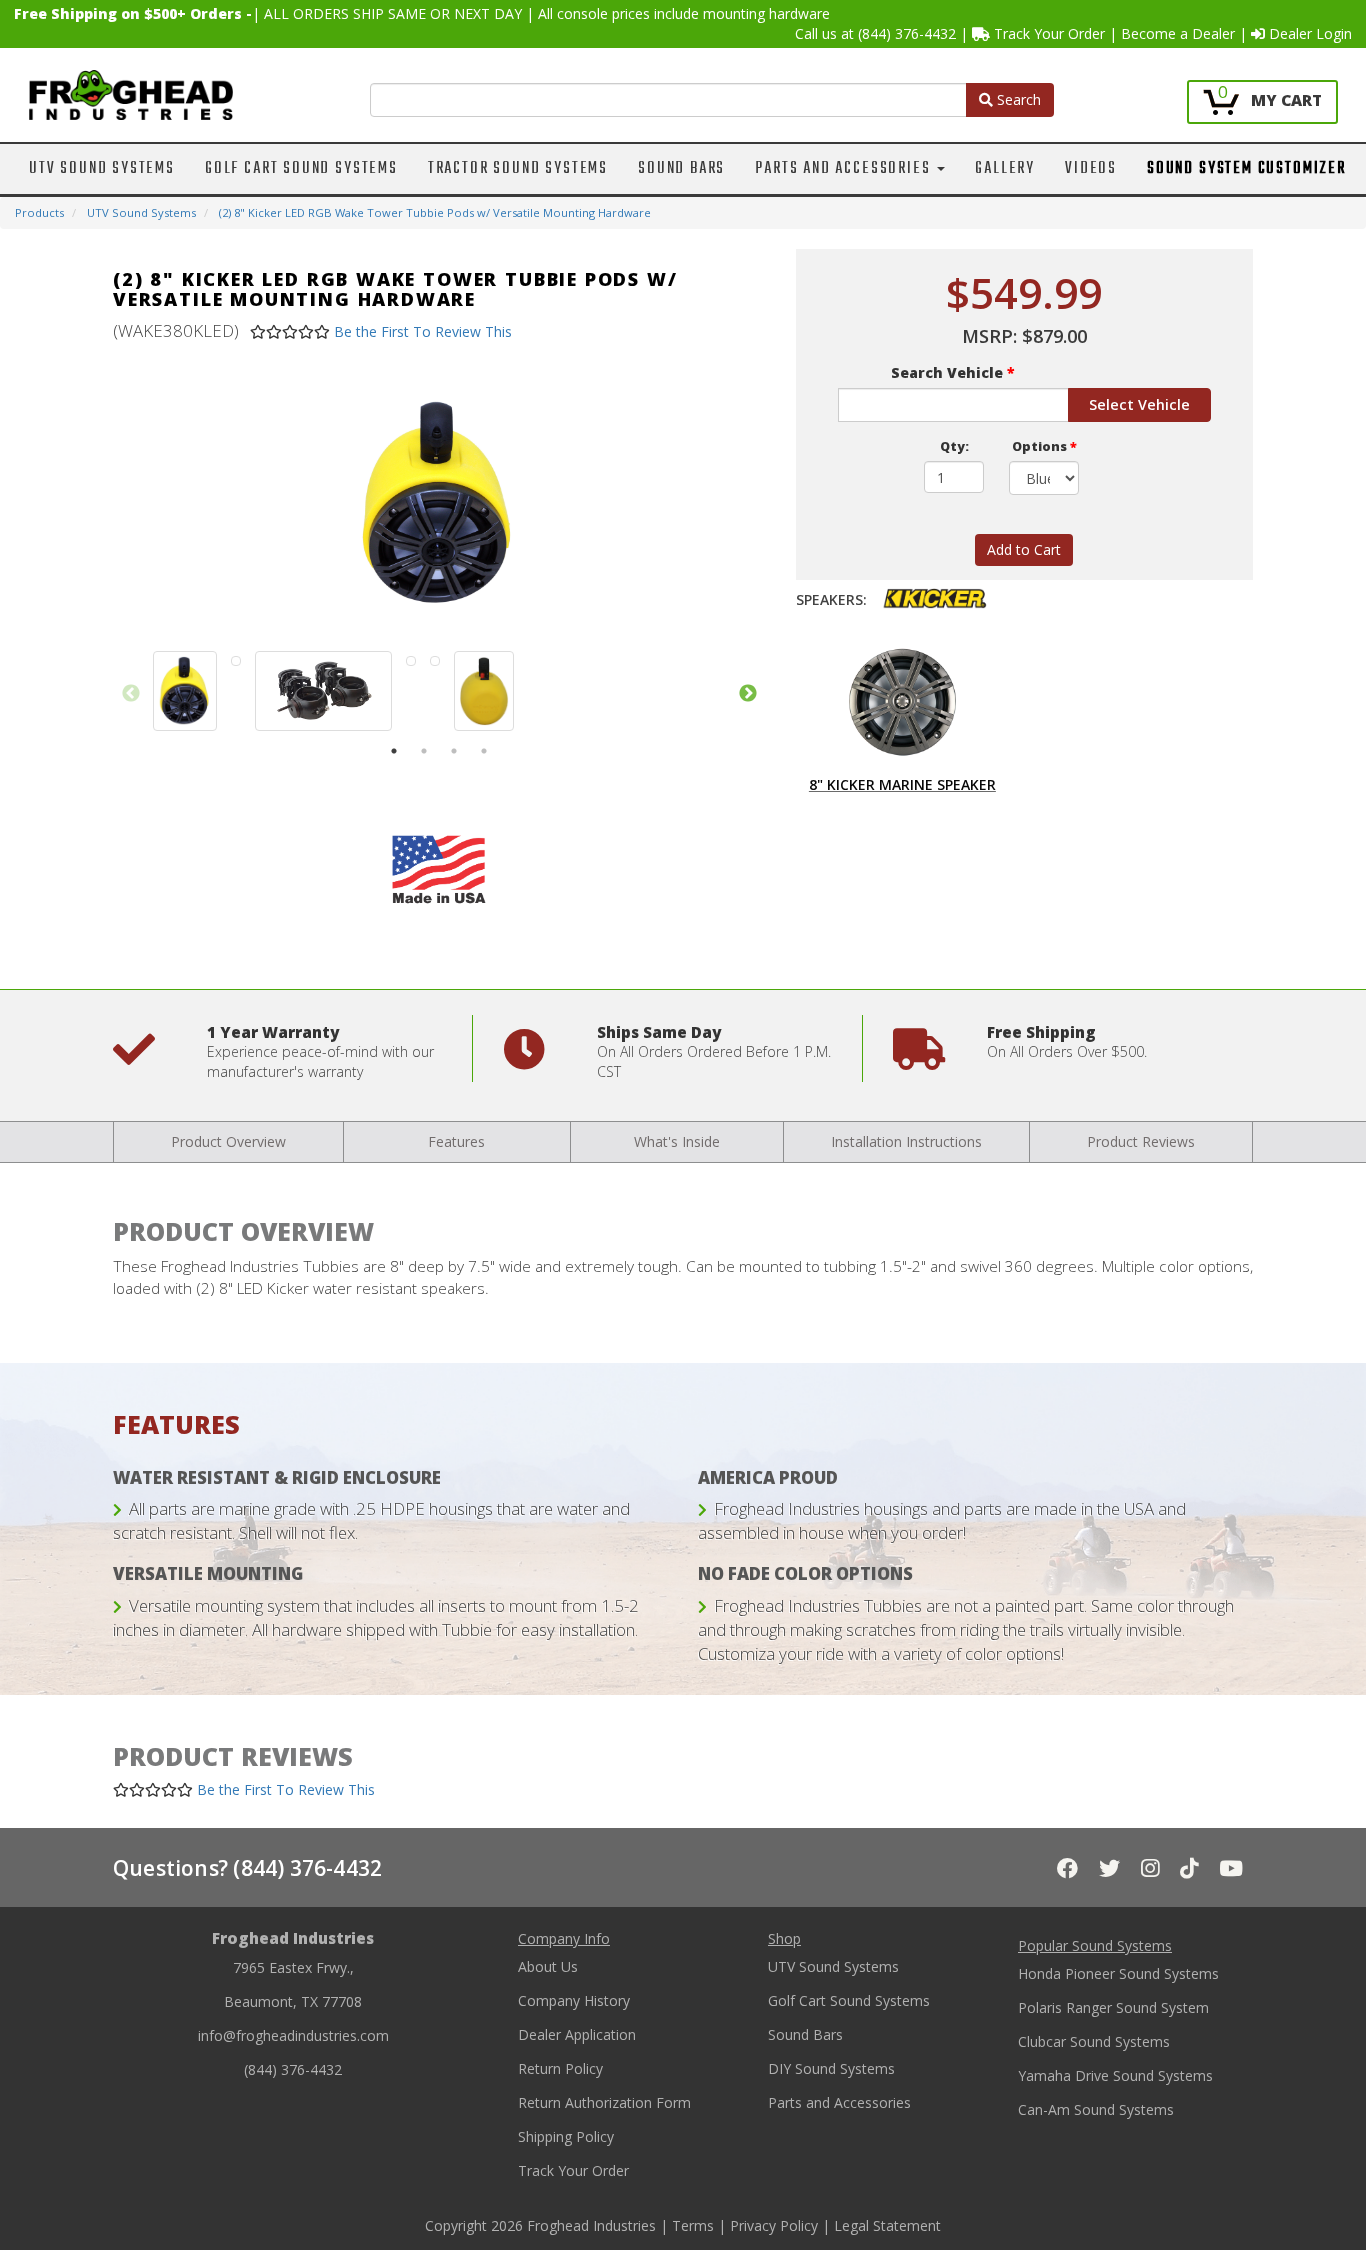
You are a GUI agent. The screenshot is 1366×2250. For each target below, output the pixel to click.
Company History (574, 2000)
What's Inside (677, 1141)
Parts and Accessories (839, 2102)
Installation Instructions (906, 1141)
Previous (131, 694)
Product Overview (228, 1141)
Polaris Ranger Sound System (1113, 2007)
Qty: (954, 446)
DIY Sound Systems (831, 2068)
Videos (1091, 169)
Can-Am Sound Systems (1096, 2109)
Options (1044, 446)
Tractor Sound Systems (518, 169)
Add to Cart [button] (1024, 549)
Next (748, 694)
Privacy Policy (774, 2225)
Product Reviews (1141, 1141)
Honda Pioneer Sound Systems (1118, 1973)
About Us (548, 1966)
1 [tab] (394, 751)
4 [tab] (484, 751)
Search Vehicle (953, 372)
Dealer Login (1308, 33)
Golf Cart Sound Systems (301, 169)
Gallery (1005, 169)
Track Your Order (1047, 33)
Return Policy (560, 2068)
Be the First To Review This (423, 331)
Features (456, 1141)
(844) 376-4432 (907, 33)
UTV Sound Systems (102, 169)
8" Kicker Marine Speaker (902, 784)
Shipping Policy (566, 2136)
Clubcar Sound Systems (1094, 2041)
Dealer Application (577, 2034)
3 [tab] (454, 751)
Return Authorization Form (604, 2102)
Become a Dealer (1178, 33)
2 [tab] (424, 751)
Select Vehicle (1139, 404)
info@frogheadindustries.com (293, 2035)
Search (1017, 99)
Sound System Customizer (1246, 169)
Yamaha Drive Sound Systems (1115, 2075)
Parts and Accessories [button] (845, 169)
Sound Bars (681, 169)
